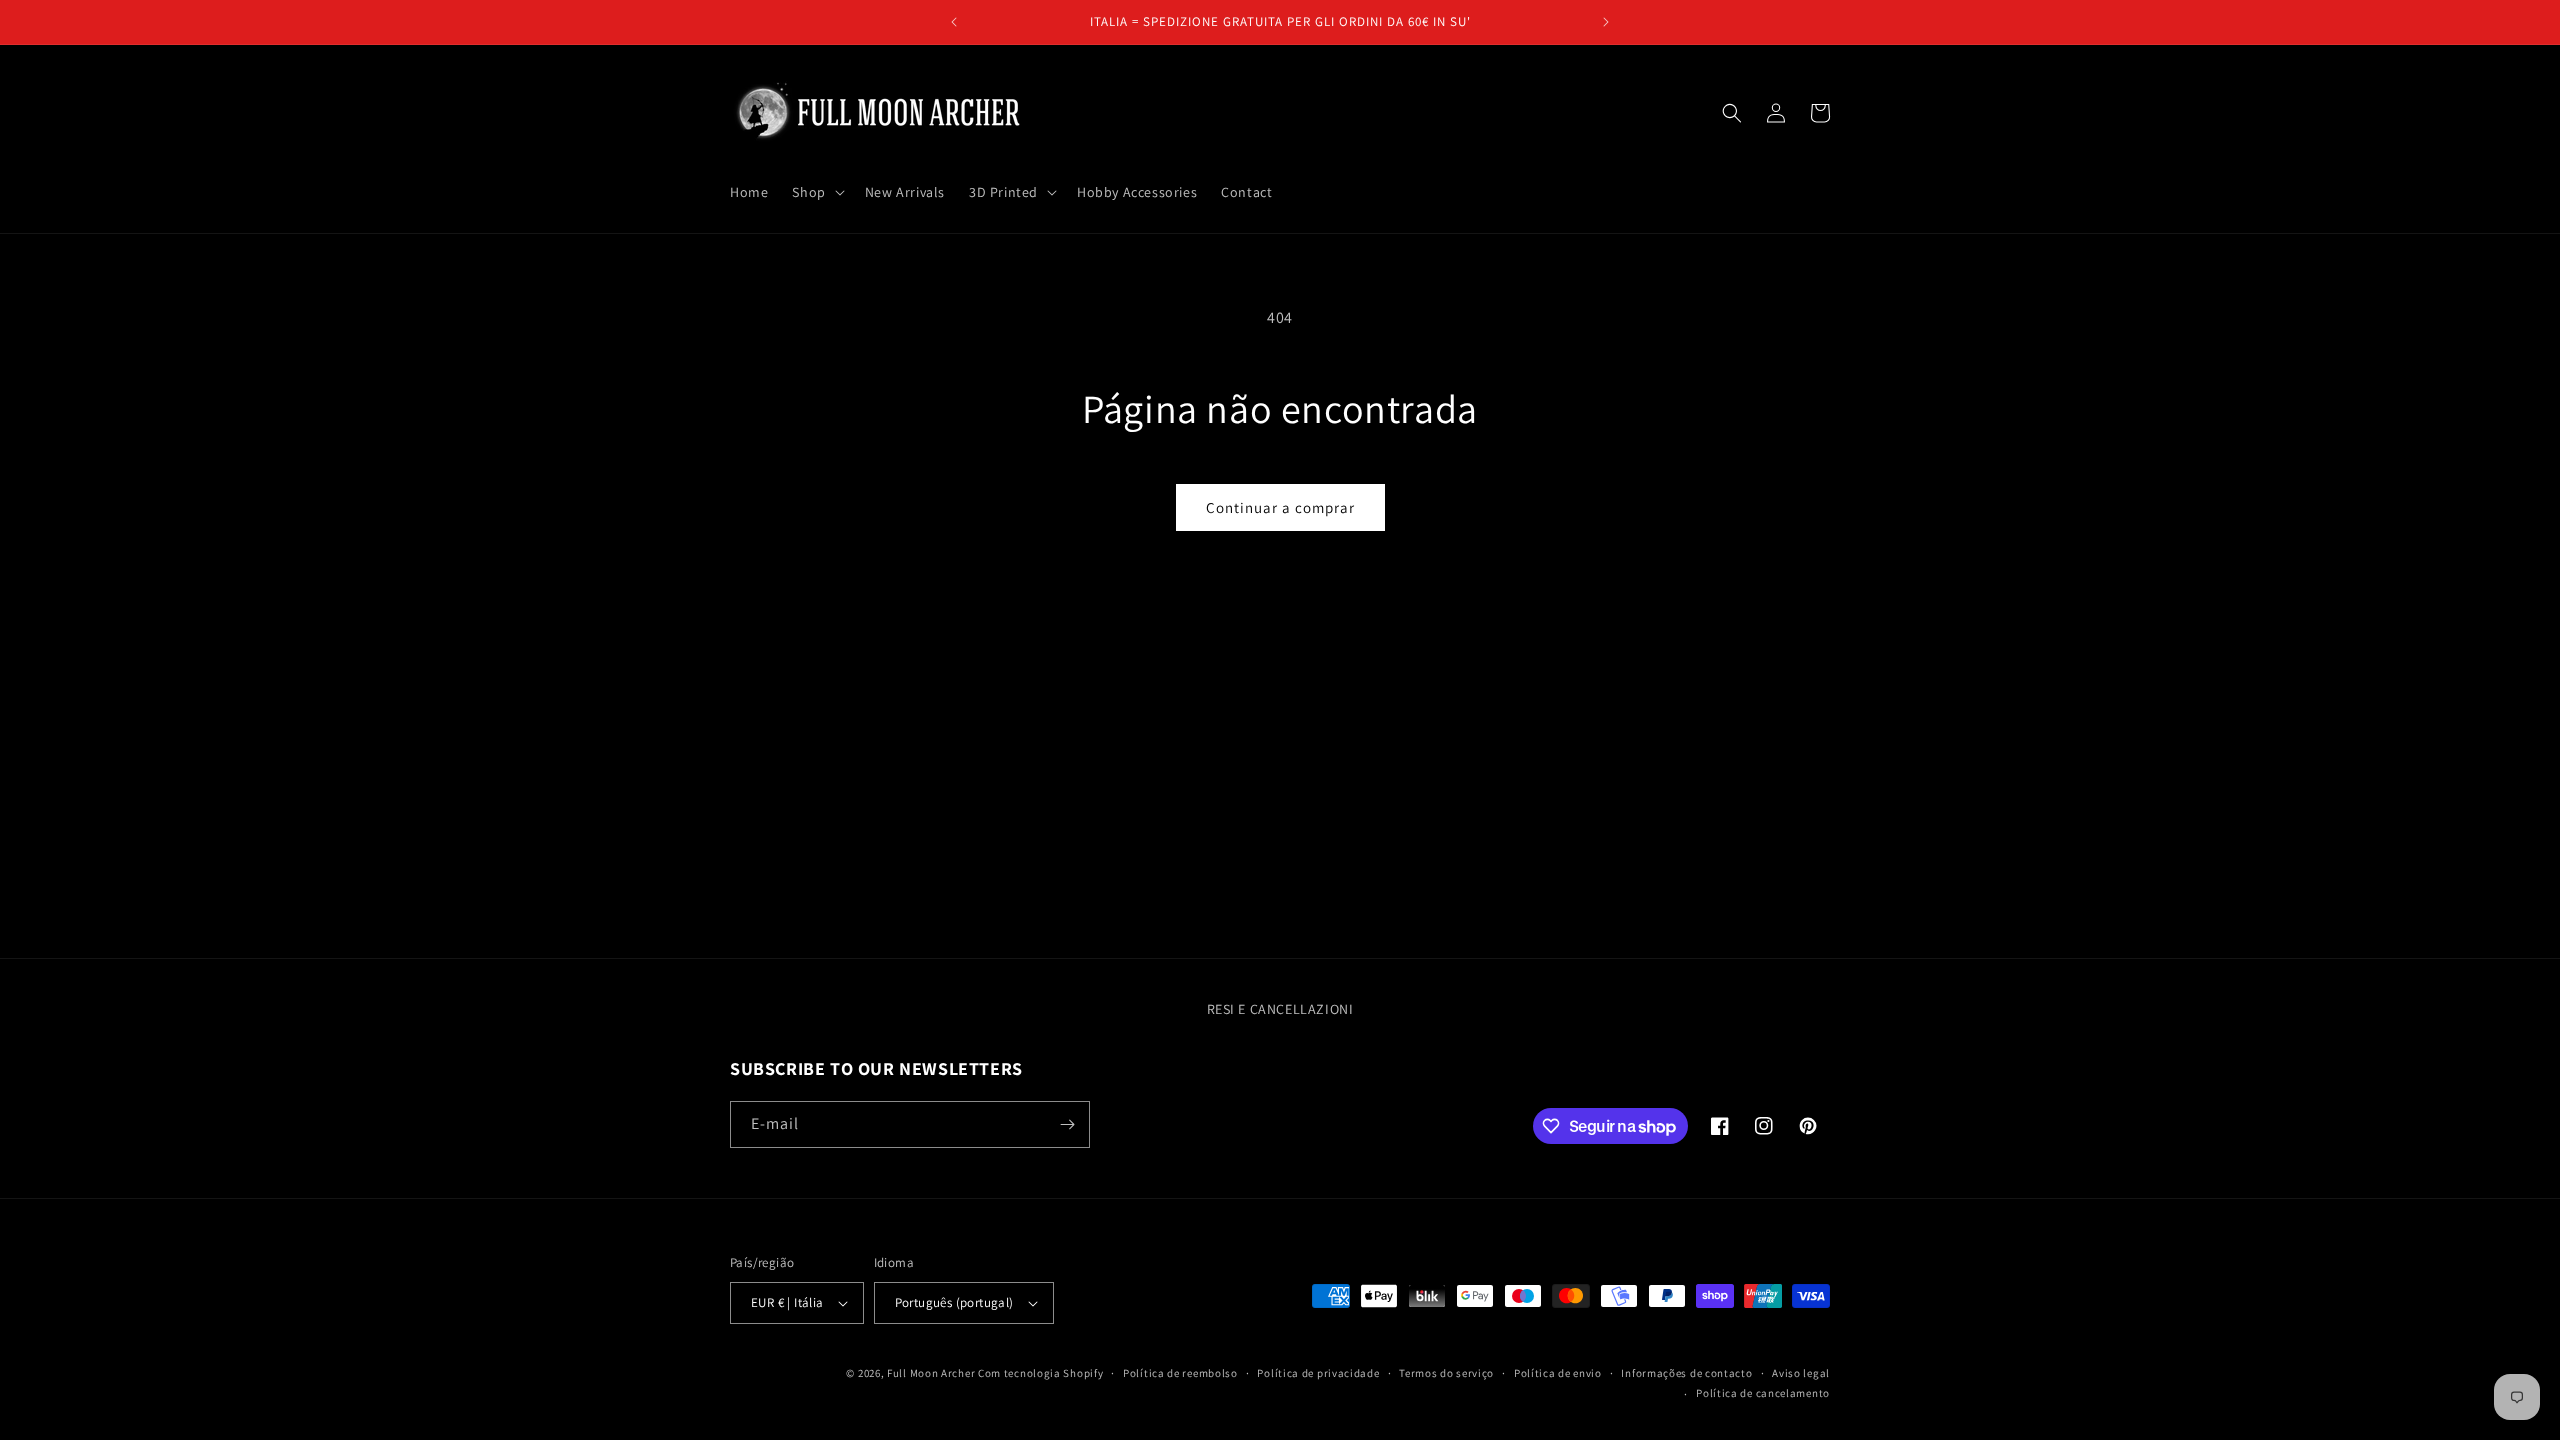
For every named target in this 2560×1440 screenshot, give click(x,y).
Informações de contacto (1686, 1373)
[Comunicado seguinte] (1606, 22)
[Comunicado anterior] (954, 22)
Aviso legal (1801, 1373)
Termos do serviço (1446, 1373)
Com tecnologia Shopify (1040, 1373)
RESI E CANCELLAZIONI (1280, 1009)
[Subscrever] (1067, 1124)
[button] (816, 192)
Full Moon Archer (931, 1373)
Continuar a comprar (1280, 507)
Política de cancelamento (1763, 1393)
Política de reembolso (1180, 1373)
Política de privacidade (1318, 1373)
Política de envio (1558, 1373)
